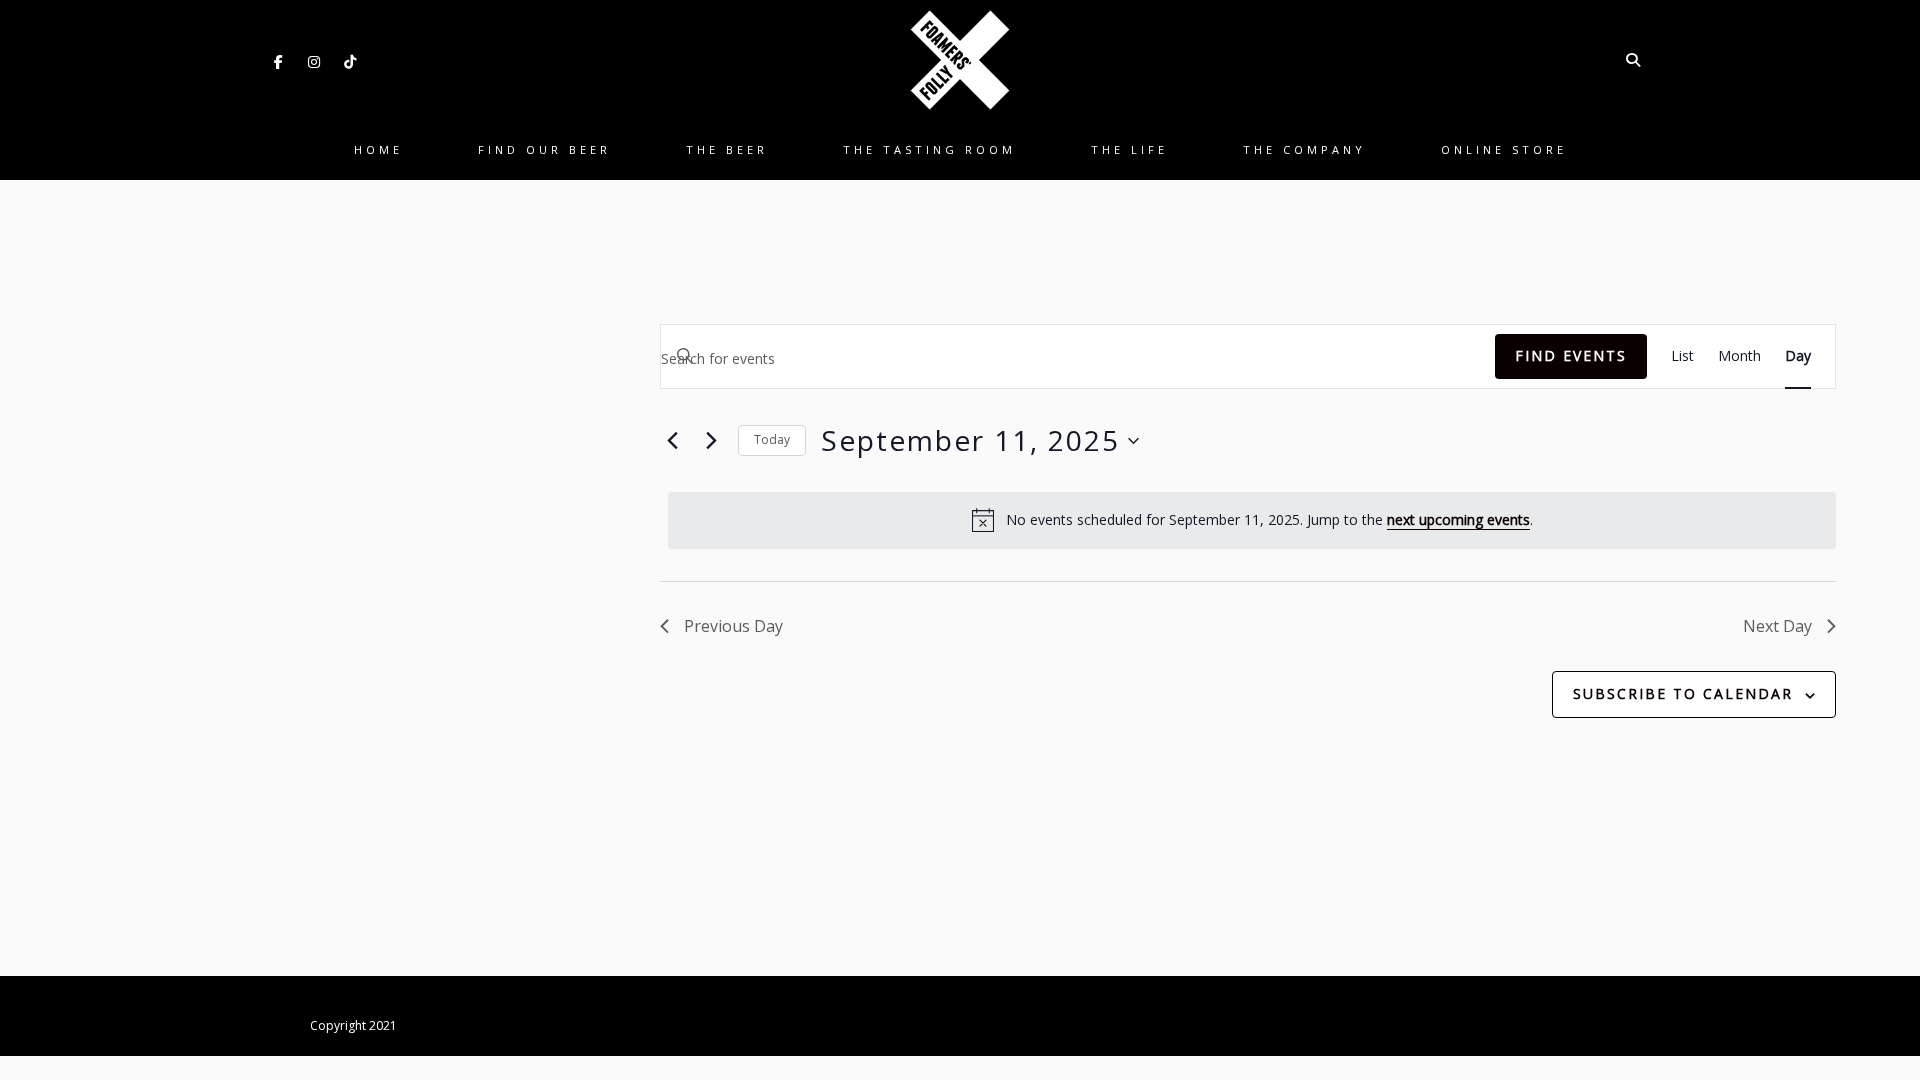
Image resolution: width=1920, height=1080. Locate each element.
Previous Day (733, 626)
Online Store (1504, 149)
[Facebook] (278, 62)
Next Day (1777, 626)
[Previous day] (672, 441)
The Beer (727, 149)
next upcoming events (1458, 519)
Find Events (1571, 355)
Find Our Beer (544, 149)
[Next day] (711, 441)
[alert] (1252, 520)
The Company (1304, 149)
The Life (1129, 149)
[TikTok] (350, 62)
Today (772, 439)
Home (378, 149)
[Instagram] (314, 62)
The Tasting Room (929, 149)
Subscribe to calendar (1683, 693)
